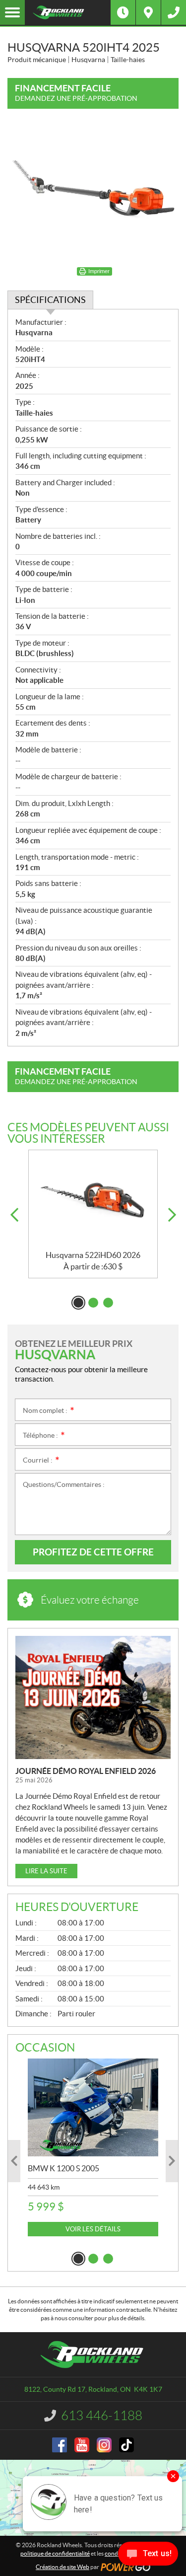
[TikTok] (126, 2445)
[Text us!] (148, 2556)
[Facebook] (60, 2445)
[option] (93, 1214)
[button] (14, 1215)
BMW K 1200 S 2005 (63, 2168)
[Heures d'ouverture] (123, 12)
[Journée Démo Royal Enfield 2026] (93, 1698)
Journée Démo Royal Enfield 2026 (86, 1771)
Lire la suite (46, 1871)
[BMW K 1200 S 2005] (93, 2107)
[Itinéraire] (148, 12)
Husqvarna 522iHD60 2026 (93, 1255)
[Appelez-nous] (174, 12)
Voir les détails (93, 2229)
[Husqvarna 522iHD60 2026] (93, 1200)
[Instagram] (104, 2445)
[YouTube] (82, 2445)
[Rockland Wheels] (68, 12)
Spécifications (50, 300)
